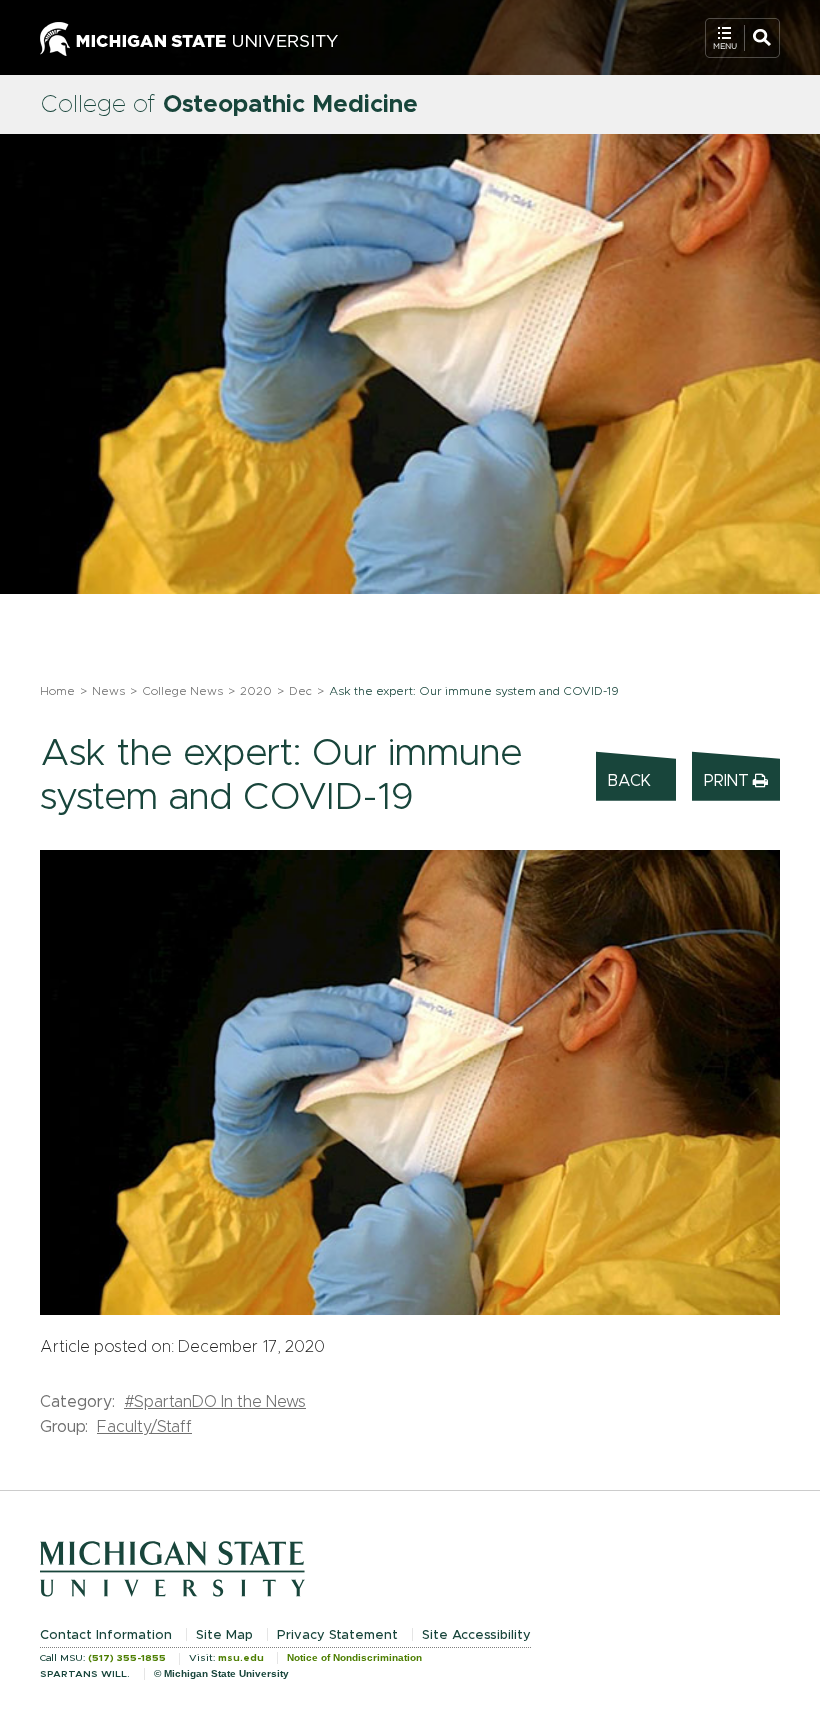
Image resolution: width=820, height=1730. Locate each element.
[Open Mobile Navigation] (742, 38)
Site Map (224, 1635)
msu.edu (241, 1658)
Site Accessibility (476, 1635)
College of (229, 105)
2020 (256, 691)
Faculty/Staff (144, 1427)
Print (728, 781)
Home (57, 691)
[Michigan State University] (189, 37)
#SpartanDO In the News (215, 1402)
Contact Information (106, 1635)
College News (182, 691)
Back (629, 781)
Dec (300, 691)
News (108, 691)
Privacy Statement (337, 1635)
